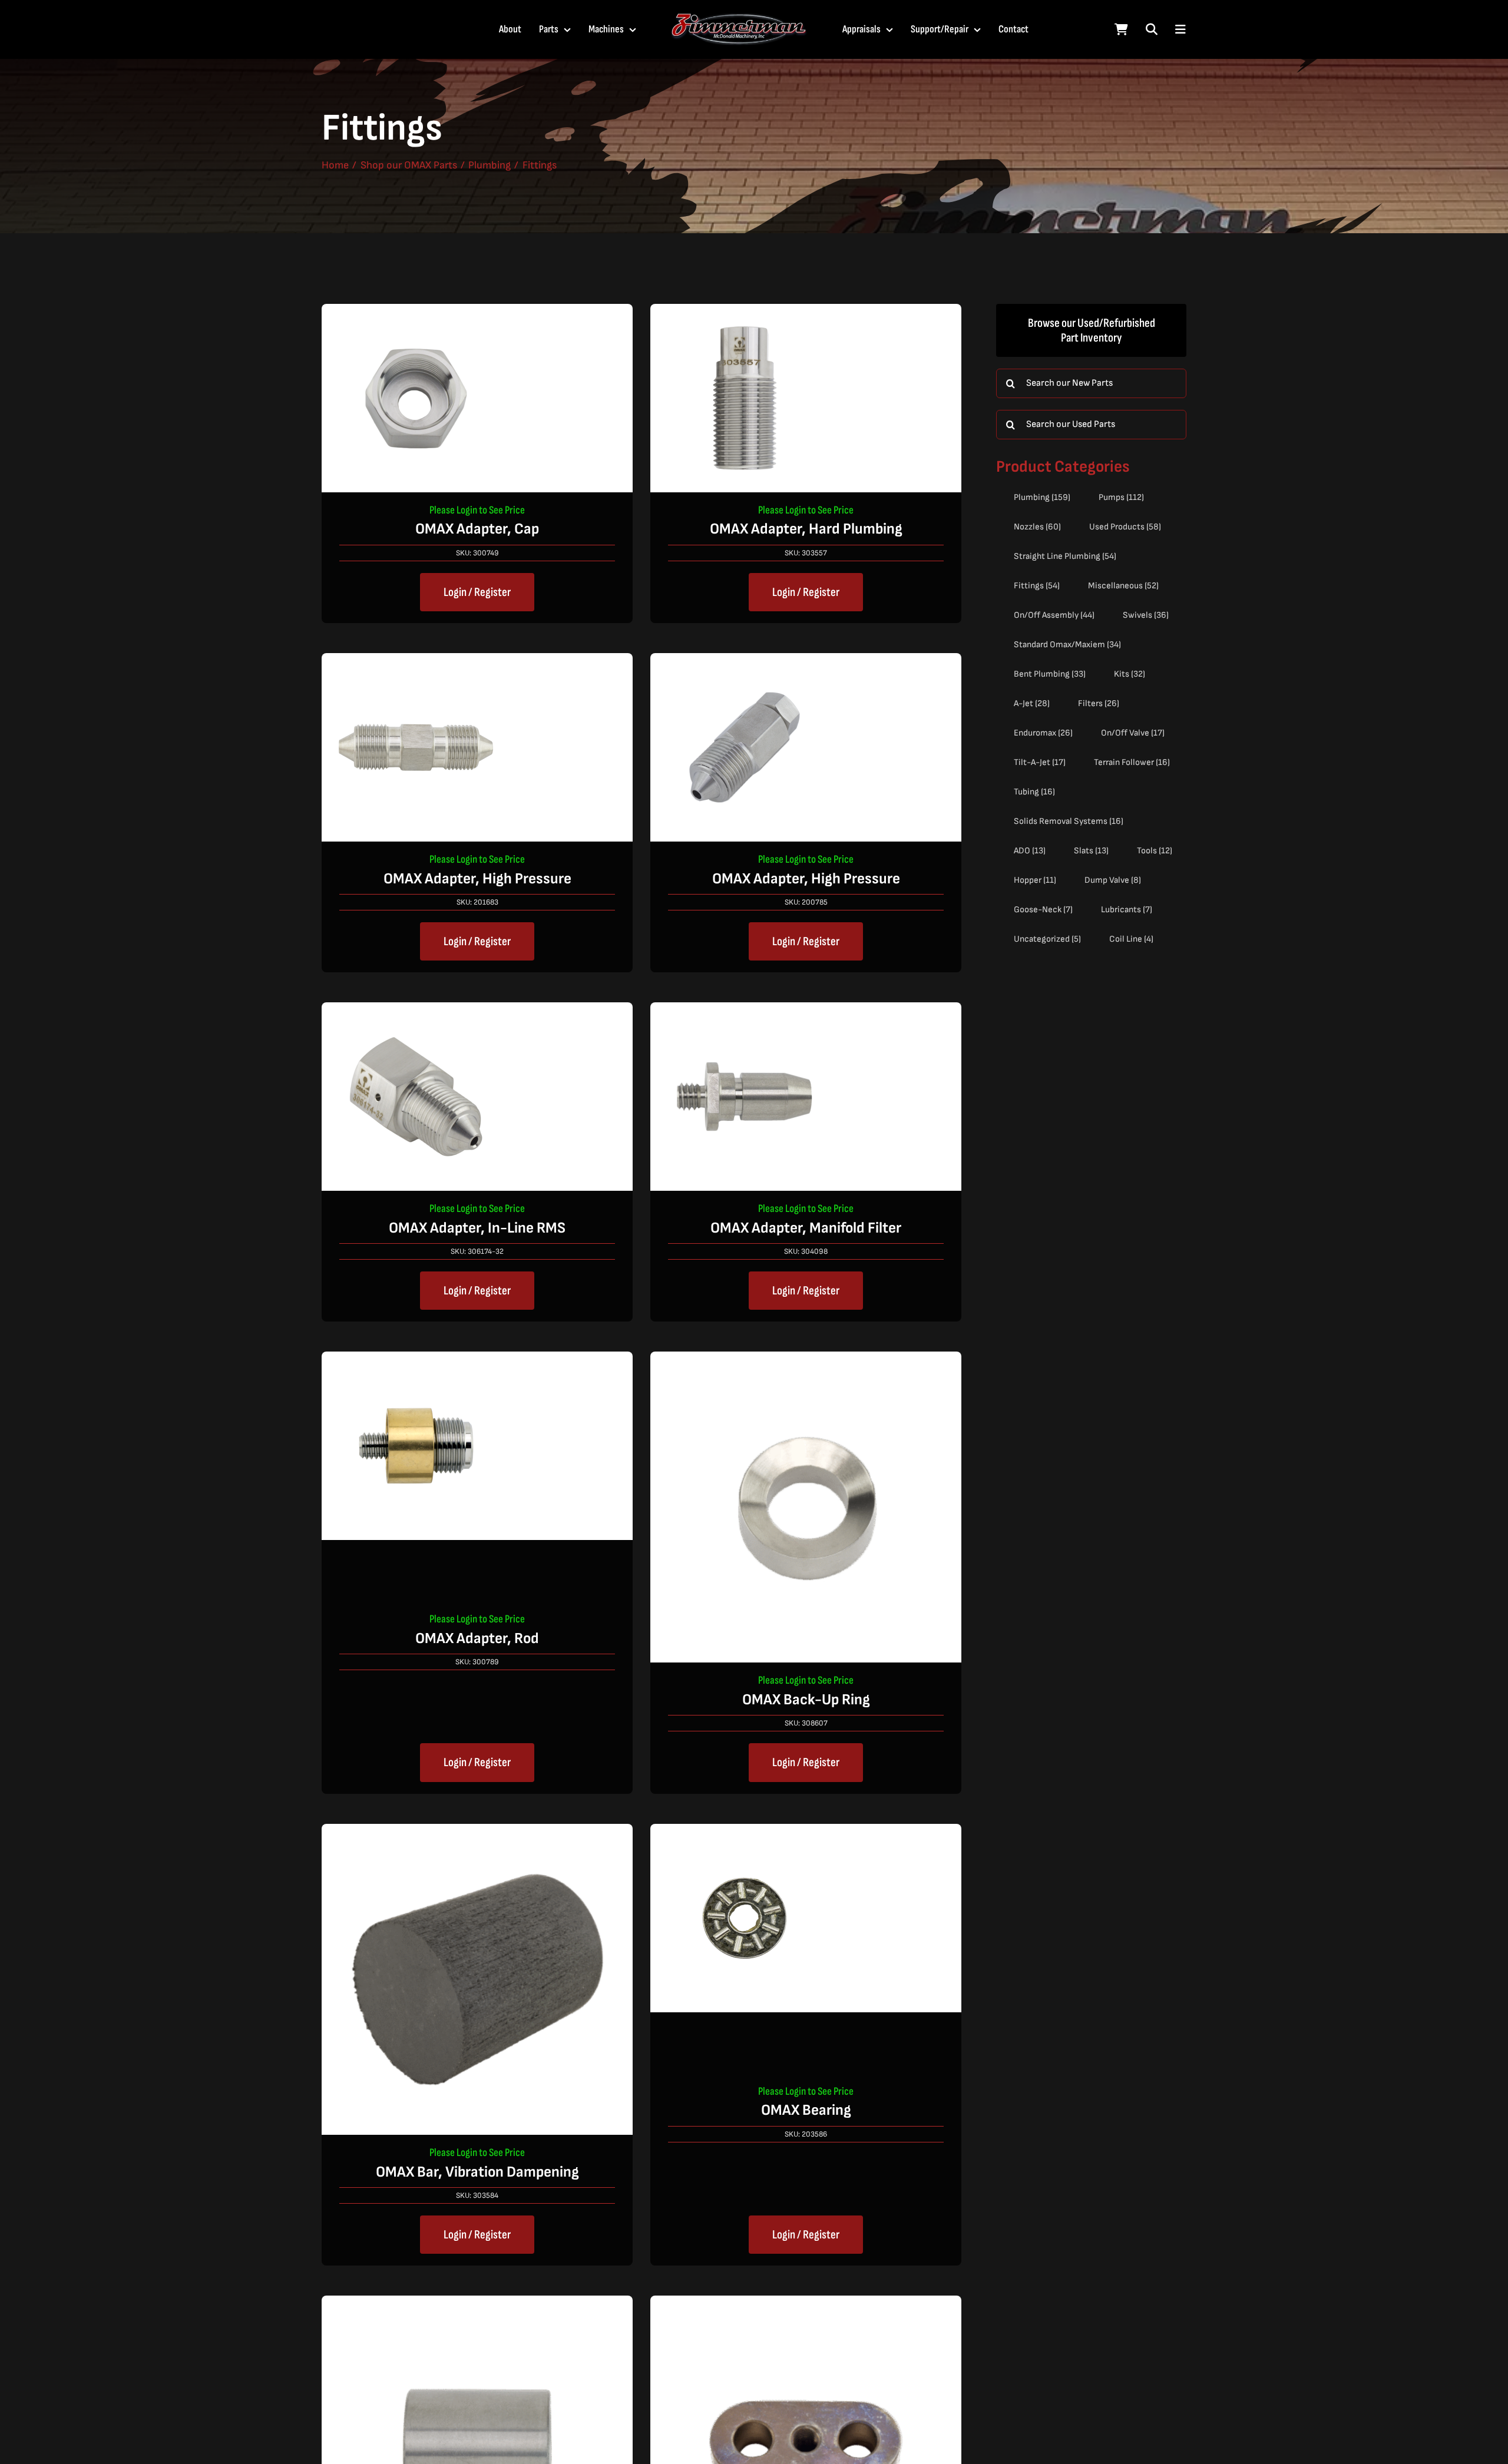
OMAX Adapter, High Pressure (477, 879)
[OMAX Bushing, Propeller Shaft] (477, 2305)
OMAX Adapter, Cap (477, 529)
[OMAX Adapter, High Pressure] (416, 663)
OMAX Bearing (806, 2110)
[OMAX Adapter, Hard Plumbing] (745, 314)
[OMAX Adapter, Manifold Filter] (745, 1012)
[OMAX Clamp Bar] (806, 2305)
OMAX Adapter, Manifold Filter (806, 1228)
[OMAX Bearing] (745, 1834)
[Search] (1152, 29)
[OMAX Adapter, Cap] (416, 314)
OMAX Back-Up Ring (806, 1700)
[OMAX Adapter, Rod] (416, 1361)
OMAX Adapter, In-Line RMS (477, 1228)
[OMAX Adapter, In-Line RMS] (416, 1012)
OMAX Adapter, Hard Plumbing (806, 529)
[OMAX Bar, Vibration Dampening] (477, 1834)
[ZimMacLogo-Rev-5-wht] (739, 18)
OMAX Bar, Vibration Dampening (477, 2172)
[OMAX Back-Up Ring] (806, 1361)
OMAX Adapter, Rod (477, 1639)
